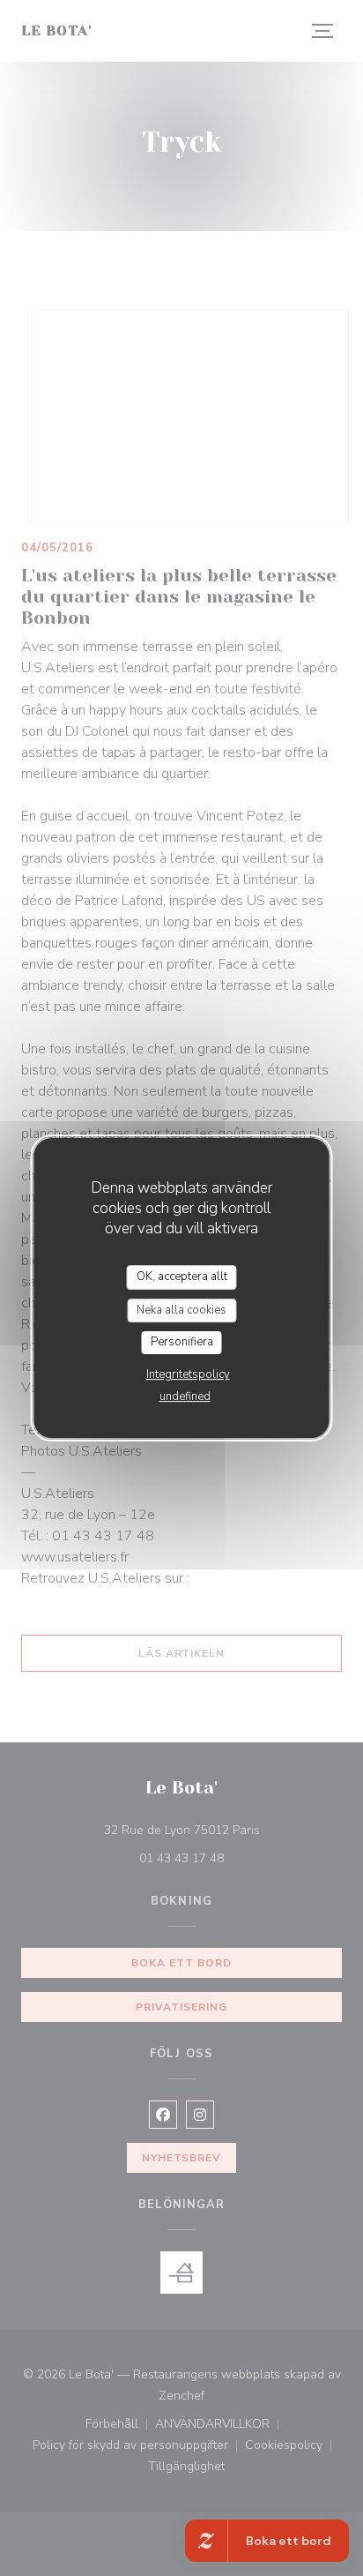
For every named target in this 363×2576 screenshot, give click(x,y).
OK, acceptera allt (182, 1277)
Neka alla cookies (181, 1310)
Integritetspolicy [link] (188, 1374)
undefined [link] (185, 1397)
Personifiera (182, 1342)
